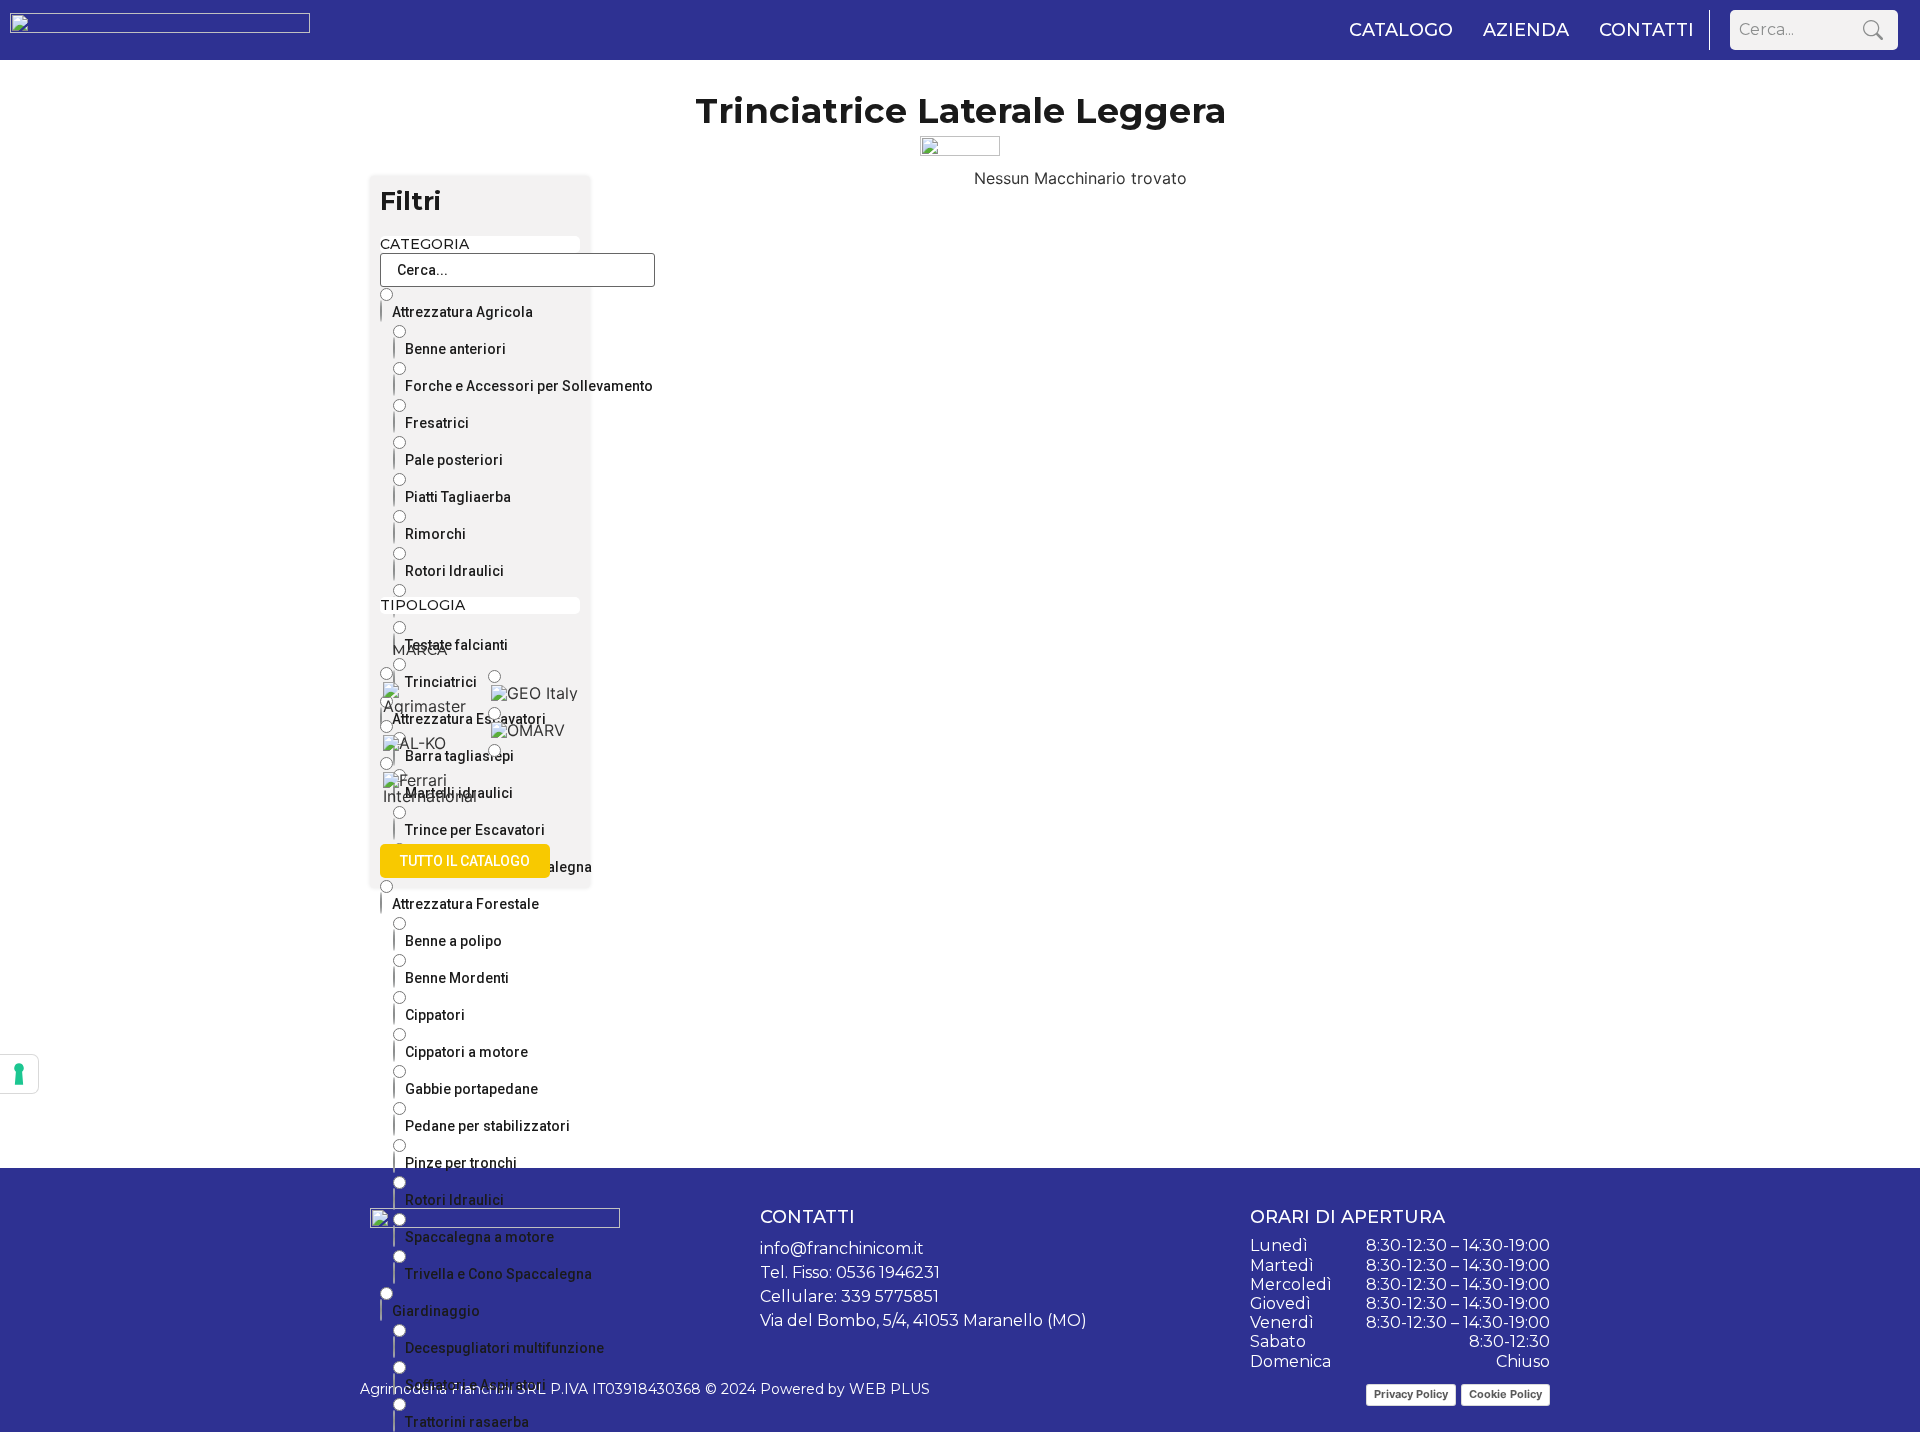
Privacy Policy (1411, 1394)
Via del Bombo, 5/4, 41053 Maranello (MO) (923, 1320)
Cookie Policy (1505, 1394)
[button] (465, 861)
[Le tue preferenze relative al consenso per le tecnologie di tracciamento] (19, 1074)
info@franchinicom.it (842, 1248)
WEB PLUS (889, 1389)
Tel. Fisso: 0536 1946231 (850, 1272)
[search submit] (1873, 30)
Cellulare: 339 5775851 (849, 1296)
